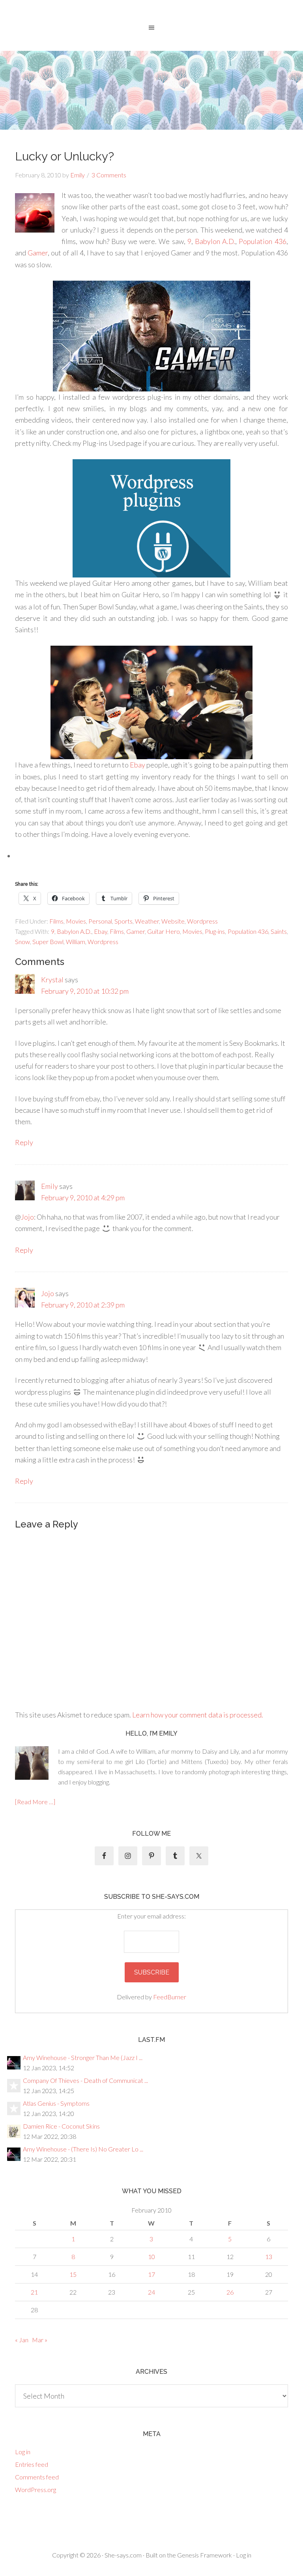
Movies (76, 921)
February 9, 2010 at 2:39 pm (83, 1305)
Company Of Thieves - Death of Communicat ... (85, 2080)
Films (56, 921)
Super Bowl (48, 942)
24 (151, 2292)
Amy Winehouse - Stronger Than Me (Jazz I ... (83, 2057)
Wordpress (202, 921)
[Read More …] (35, 1802)
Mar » (40, 2340)
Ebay (137, 765)
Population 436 (262, 241)
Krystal (52, 980)
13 (269, 2257)
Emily (50, 1186)
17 (151, 2274)
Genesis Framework (205, 2555)
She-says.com (123, 2555)
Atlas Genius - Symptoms (56, 2103)
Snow (22, 942)
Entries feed (32, 2464)
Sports (123, 921)
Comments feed (37, 2477)
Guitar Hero (164, 931)
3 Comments (109, 175)
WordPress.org (36, 2489)
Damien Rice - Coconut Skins (61, 2126)
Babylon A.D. (215, 241)
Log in (23, 2452)
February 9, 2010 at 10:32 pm (85, 991)
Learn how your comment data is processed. (198, 1715)
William (76, 942)
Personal (100, 921)
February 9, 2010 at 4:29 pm (83, 1198)
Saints (279, 931)
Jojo (27, 1217)
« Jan (22, 2340)
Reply (24, 1142)
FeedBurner (170, 1997)
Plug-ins (215, 931)
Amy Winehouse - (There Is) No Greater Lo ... (83, 2149)
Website (173, 921)
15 (73, 2274)
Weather (147, 921)
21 (34, 2292)
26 (230, 2292)
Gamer (38, 253)
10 (151, 2257)
